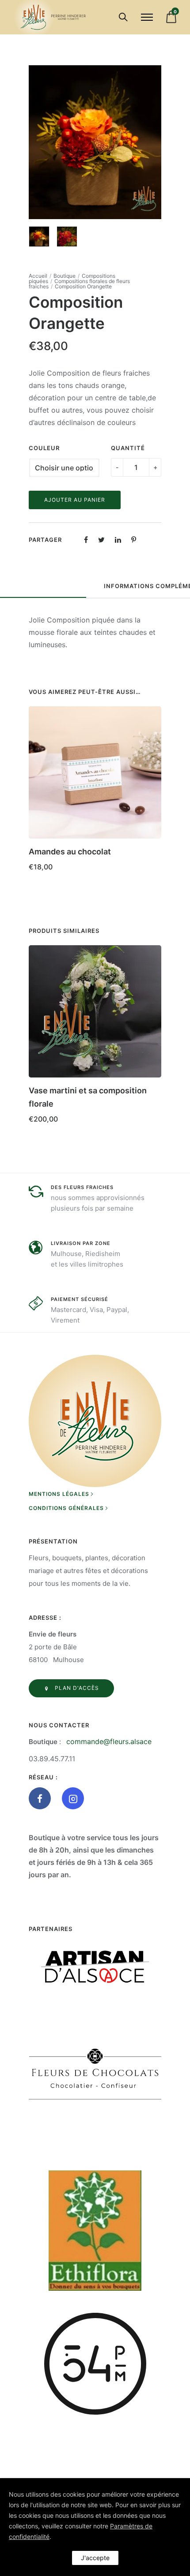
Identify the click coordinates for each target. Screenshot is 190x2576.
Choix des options (60, 1131)
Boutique (65, 276)
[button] (151, 849)
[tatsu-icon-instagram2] (73, 1798)
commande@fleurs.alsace (109, 1741)
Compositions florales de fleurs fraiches (79, 284)
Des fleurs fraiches (82, 1187)
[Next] (156, 142)
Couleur (44, 448)
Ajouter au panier (75, 500)
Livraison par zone (81, 1243)
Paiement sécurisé (80, 1299)
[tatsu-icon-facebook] (42, 1798)
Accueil (38, 276)
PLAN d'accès (77, 1688)
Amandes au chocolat (70, 852)
